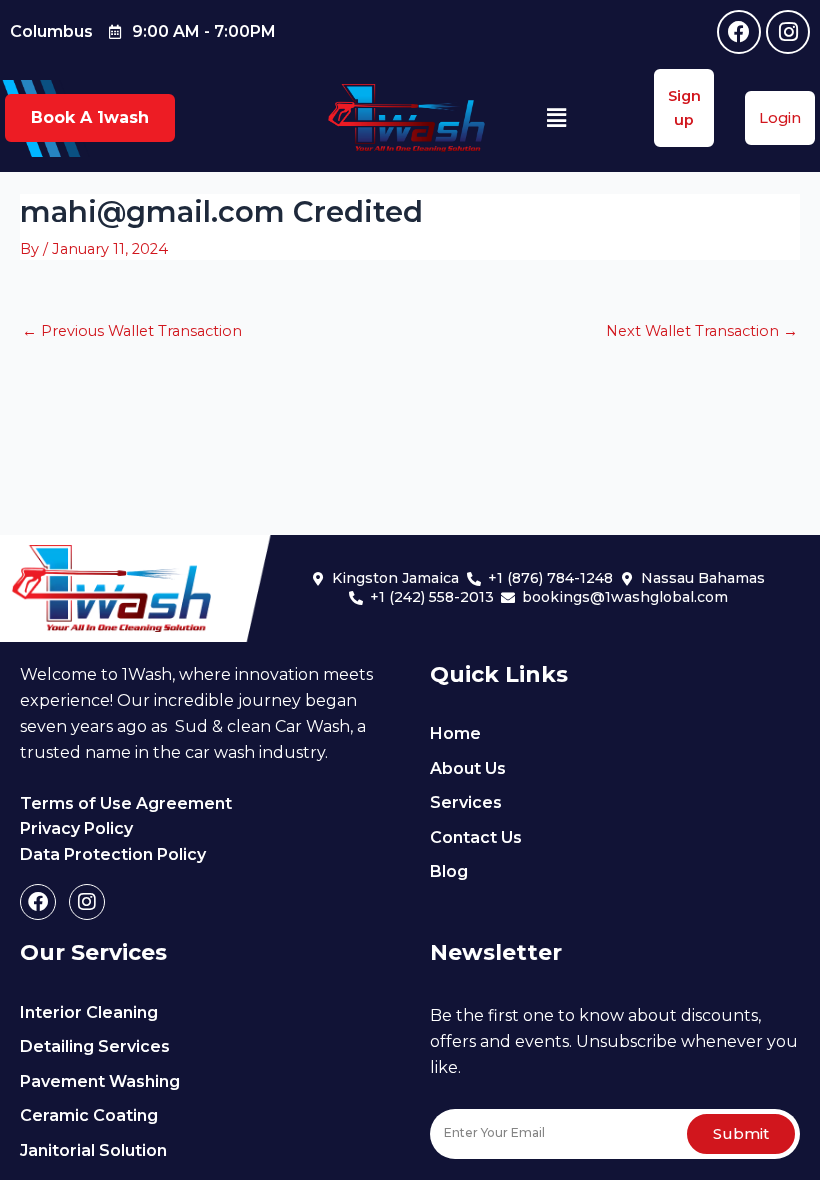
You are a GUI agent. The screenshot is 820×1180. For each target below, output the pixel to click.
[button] (557, 118)
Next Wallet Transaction (702, 331)
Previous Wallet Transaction (132, 331)
